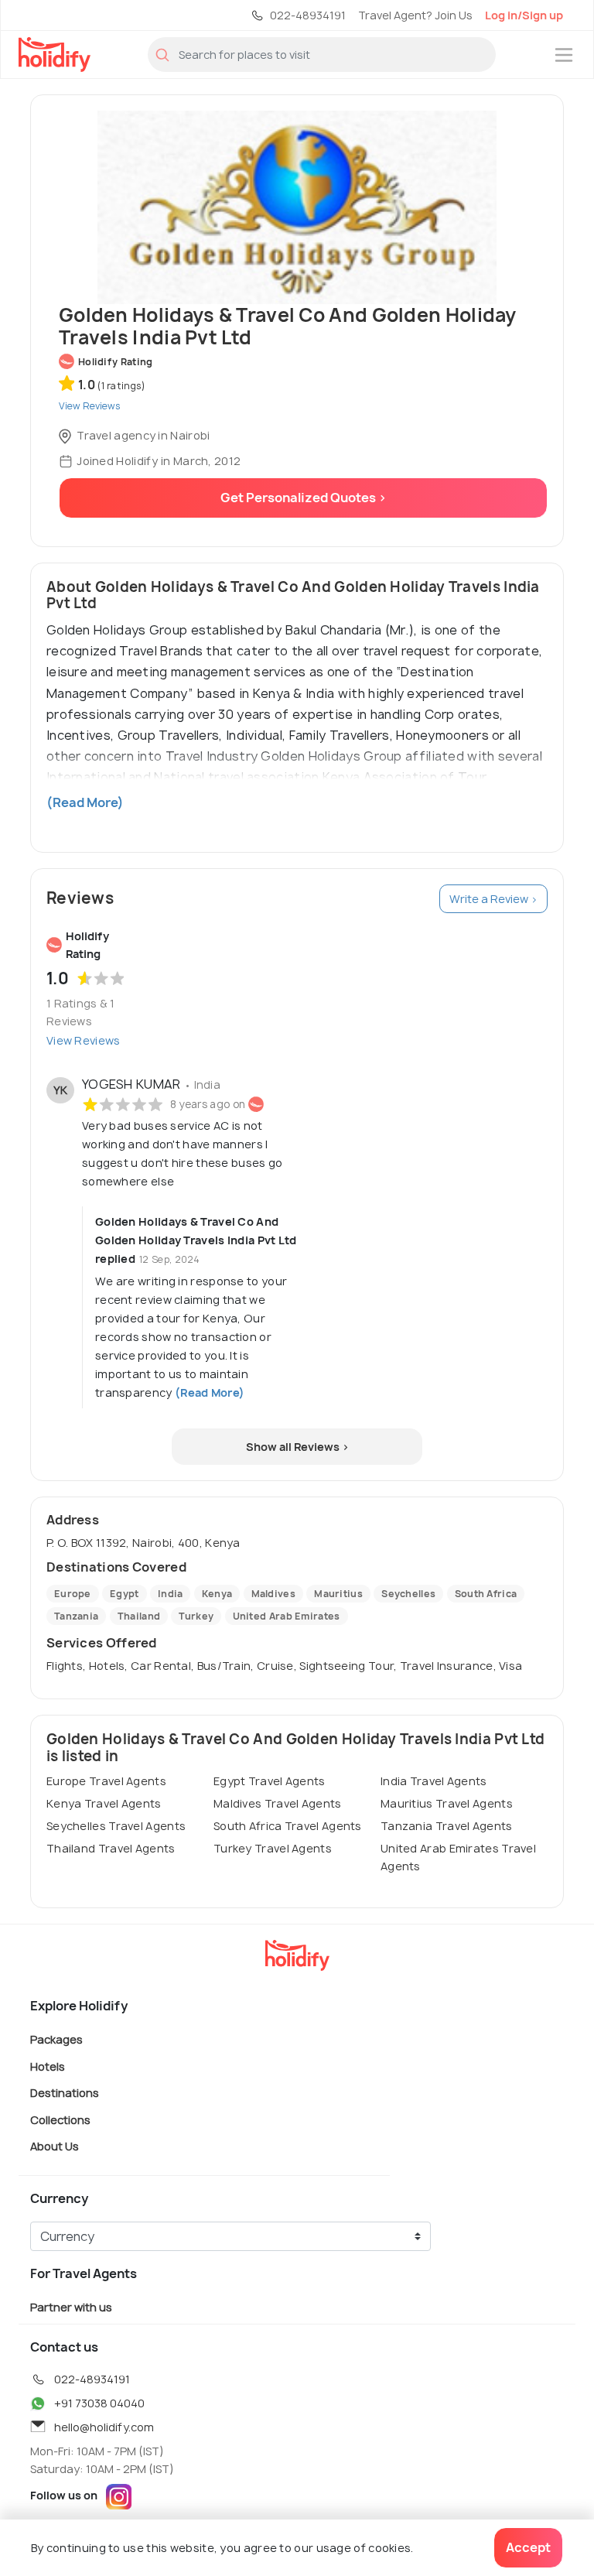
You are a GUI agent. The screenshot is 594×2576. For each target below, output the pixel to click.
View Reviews (84, 1040)
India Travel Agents (434, 1781)
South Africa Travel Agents (288, 1826)
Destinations (65, 2093)
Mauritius (338, 1594)
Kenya (217, 1594)
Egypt (125, 1594)
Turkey (196, 1616)
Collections (60, 2119)
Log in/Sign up (524, 15)
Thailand (139, 1616)
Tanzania (76, 1616)
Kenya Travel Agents (104, 1803)
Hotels (48, 2066)
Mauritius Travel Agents (447, 1803)
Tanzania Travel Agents (447, 1826)
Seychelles (408, 1594)
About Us (55, 2146)
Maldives (273, 1594)
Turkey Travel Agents (273, 1848)
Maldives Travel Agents (278, 1803)
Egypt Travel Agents (270, 1781)
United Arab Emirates (287, 1616)
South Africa (486, 1594)
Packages (56, 2039)
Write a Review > (493, 899)
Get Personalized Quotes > (304, 498)
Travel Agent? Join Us (415, 15)
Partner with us (71, 2307)
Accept (528, 2547)
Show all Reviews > (297, 1447)
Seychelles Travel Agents (116, 1826)
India (171, 1594)
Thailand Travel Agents (111, 1848)
